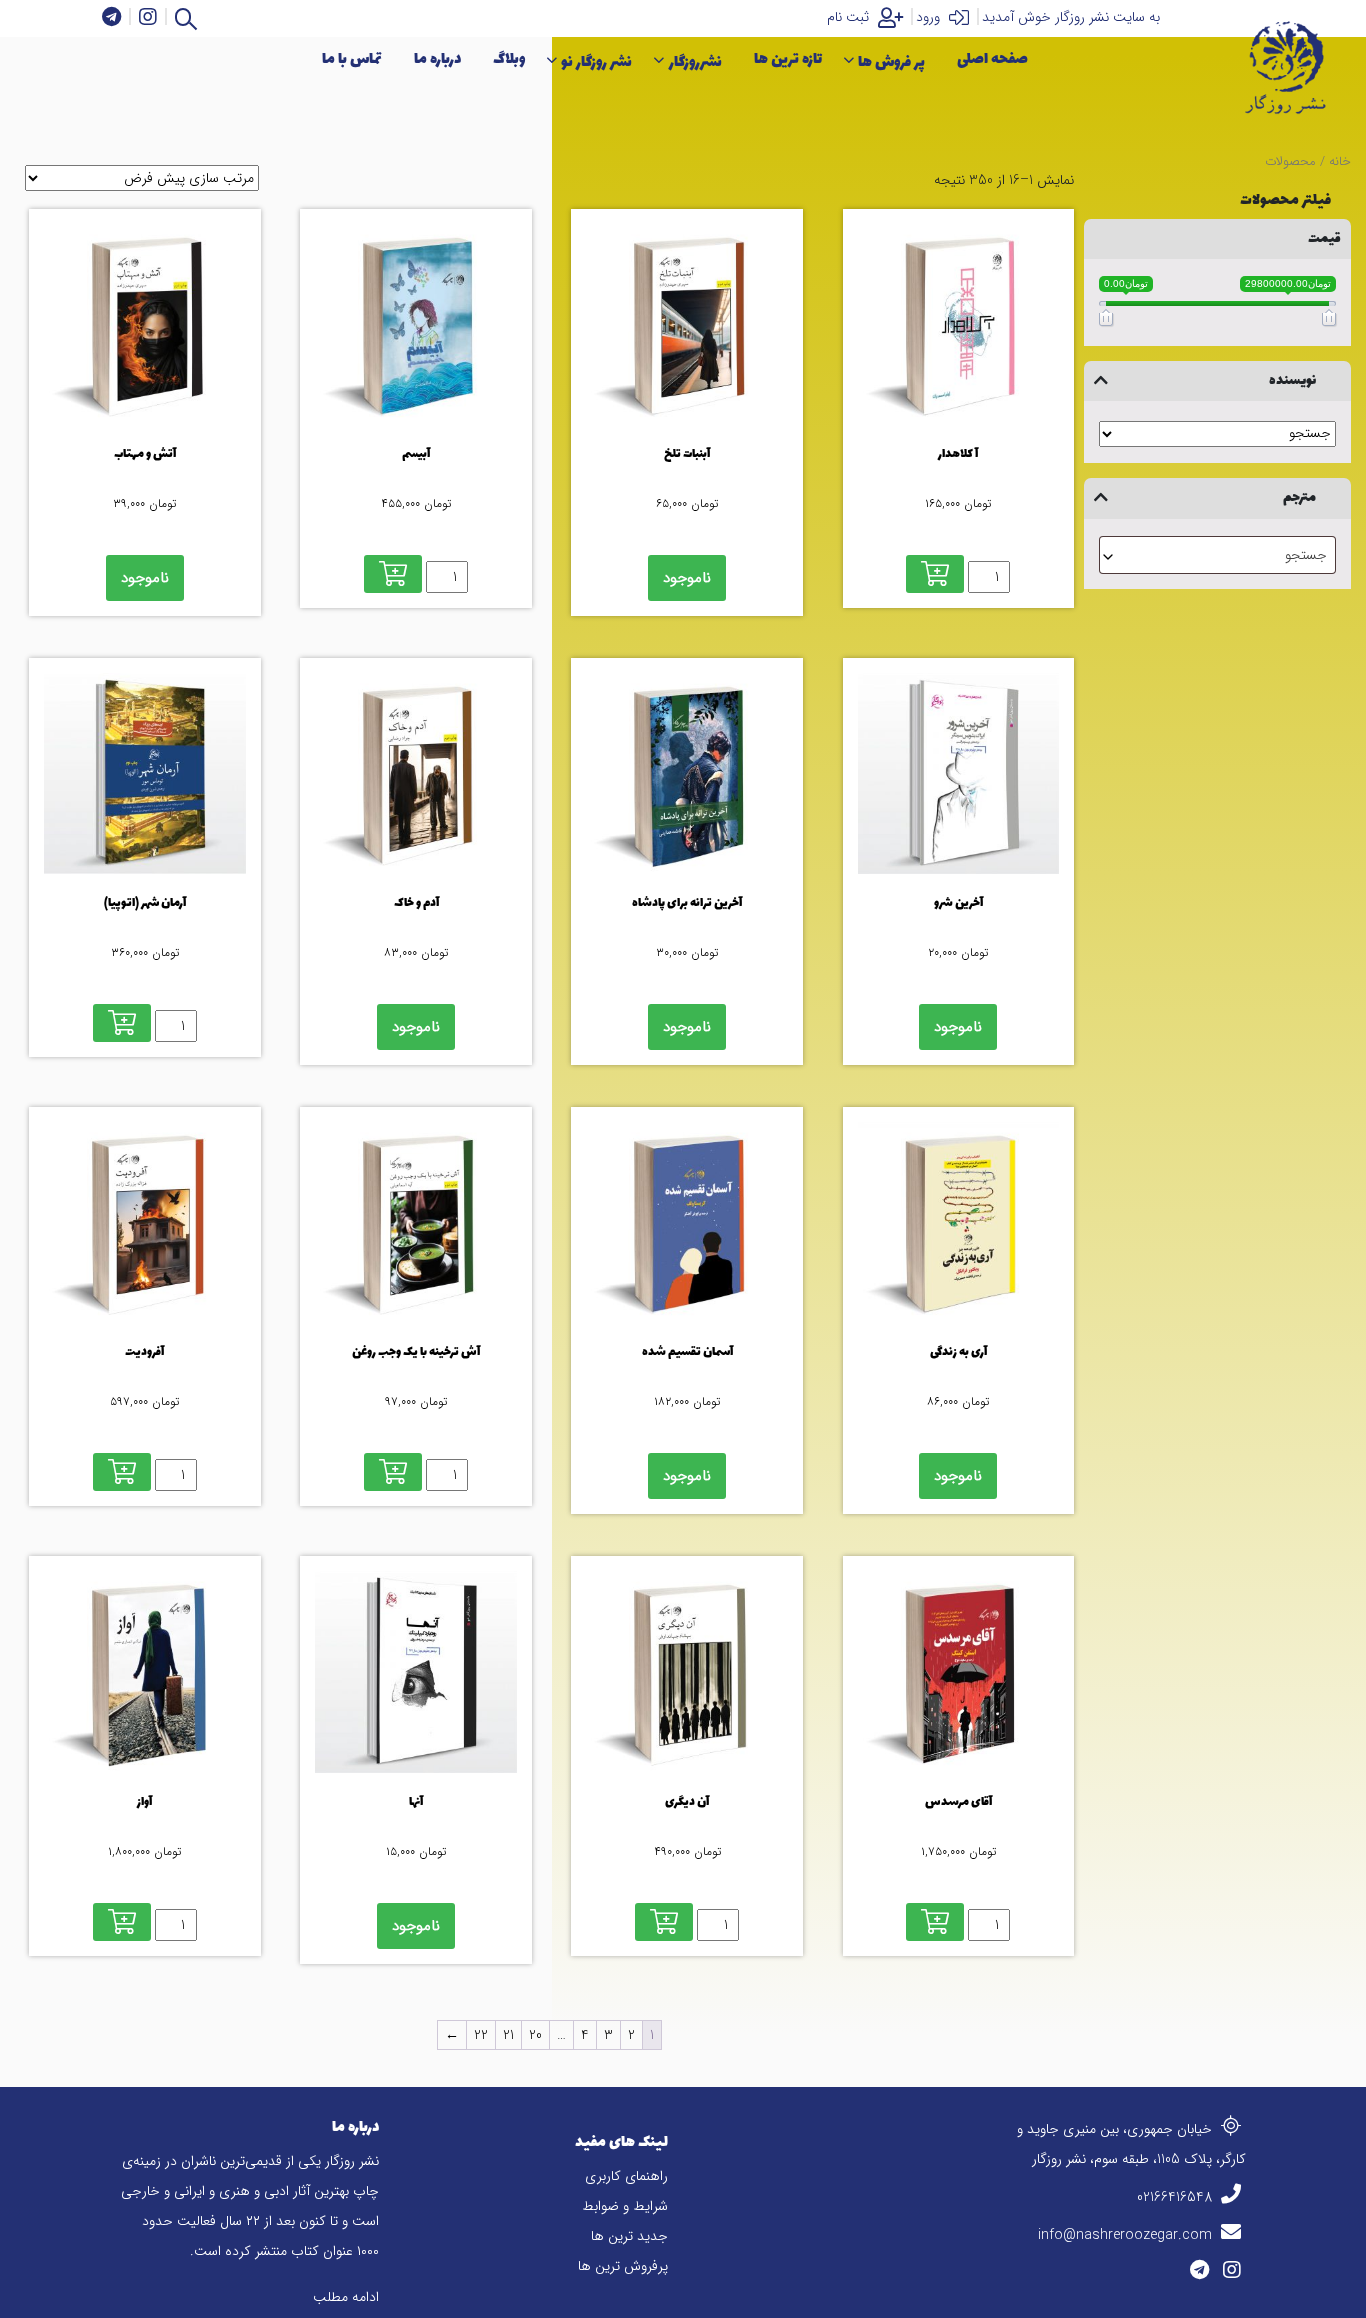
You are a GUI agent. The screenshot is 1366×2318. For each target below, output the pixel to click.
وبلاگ (509, 59)
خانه (1340, 162)
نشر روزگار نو (596, 62)
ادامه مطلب (346, 2297)
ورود (930, 17)
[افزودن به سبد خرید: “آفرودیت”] (122, 1472)
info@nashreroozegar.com (1127, 2235)
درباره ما (437, 59)
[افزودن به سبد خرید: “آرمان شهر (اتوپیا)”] (122, 1023)
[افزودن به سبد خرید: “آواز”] (122, 1922)
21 (508, 2035)
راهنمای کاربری (626, 2176)
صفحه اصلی (992, 59)
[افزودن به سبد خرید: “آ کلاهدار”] (935, 574)
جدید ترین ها (629, 2236)
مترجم (1299, 497)
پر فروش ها (891, 62)
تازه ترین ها (788, 59)
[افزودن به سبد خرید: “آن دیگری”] (664, 1922)
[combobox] (1217, 555)
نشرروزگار (695, 62)
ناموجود (687, 578)
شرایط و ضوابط (625, 2206)
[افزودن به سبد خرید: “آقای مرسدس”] (935, 1922)
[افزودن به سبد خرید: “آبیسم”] (393, 574)
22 (481, 2035)
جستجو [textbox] (1306, 555)
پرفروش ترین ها (623, 2266)
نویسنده (1292, 380)
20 (535, 2035)
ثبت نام (850, 17)
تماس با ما (352, 59)
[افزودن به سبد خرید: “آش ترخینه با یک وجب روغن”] (393, 1472)
